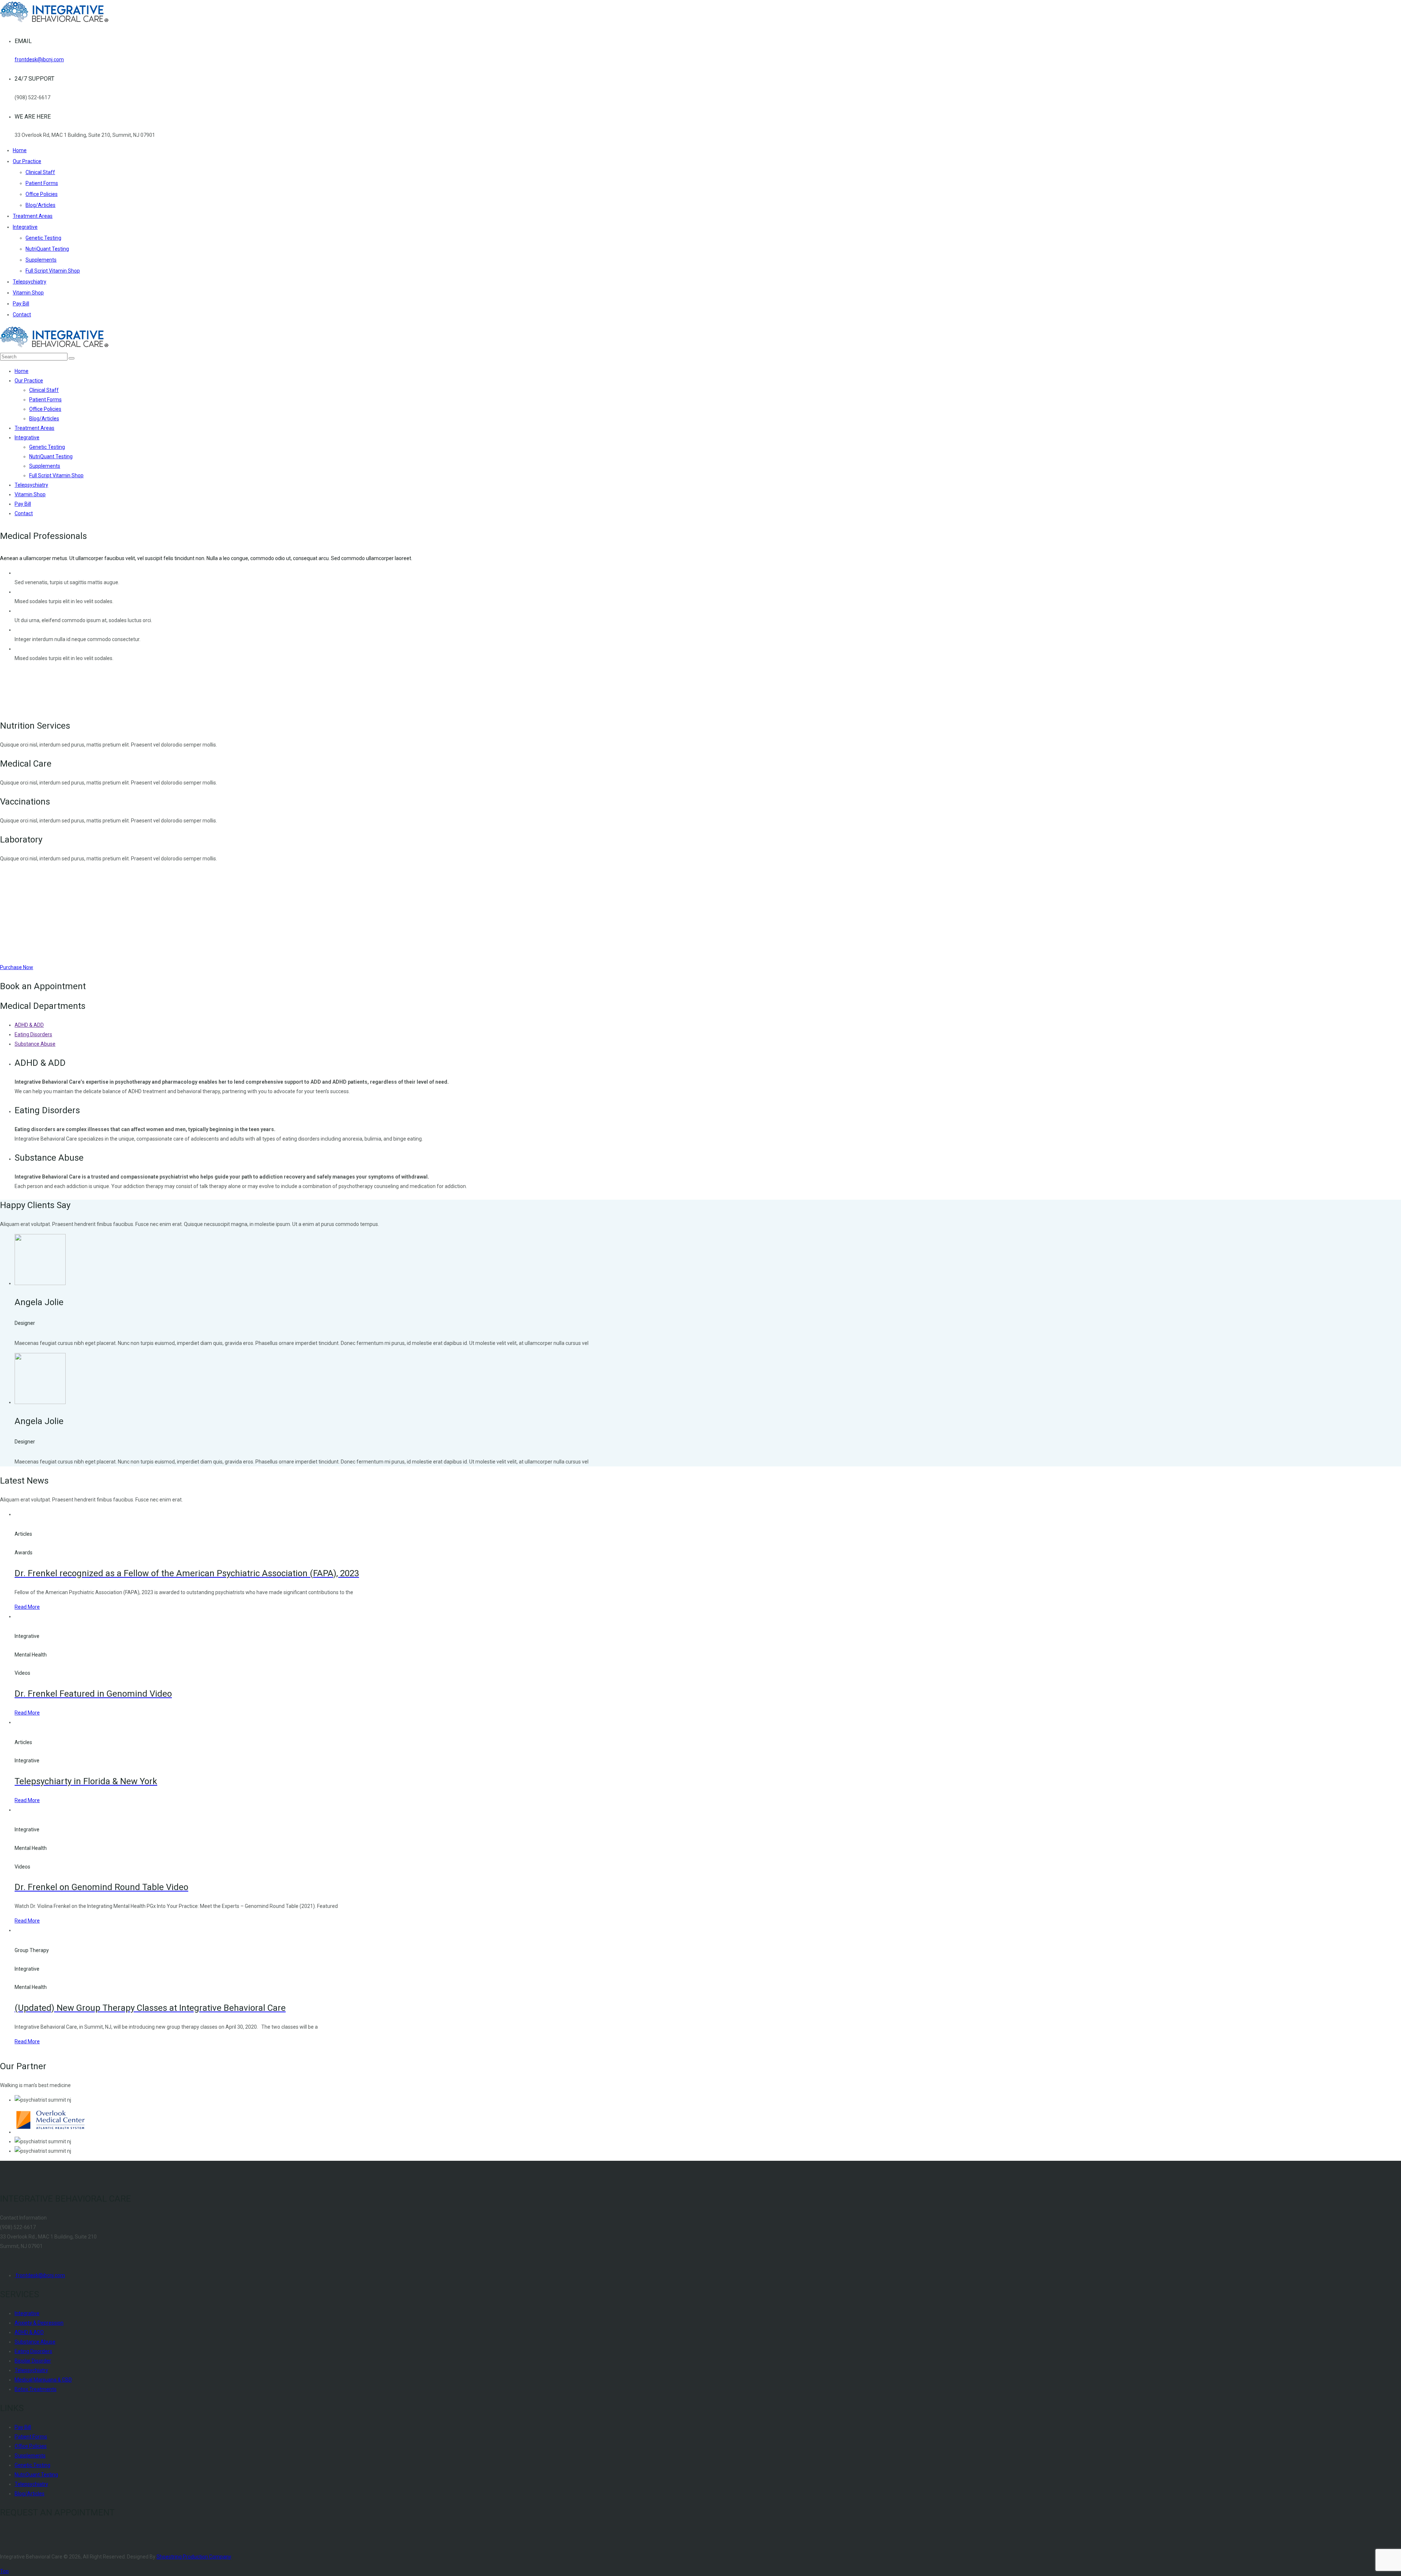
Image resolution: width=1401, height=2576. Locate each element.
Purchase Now (17, 967)
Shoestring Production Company (194, 2557)
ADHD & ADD (29, 1025)
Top (4, 2571)
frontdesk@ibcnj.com (39, 59)
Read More (27, 1607)
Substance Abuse (35, 1044)
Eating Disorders (33, 1034)
